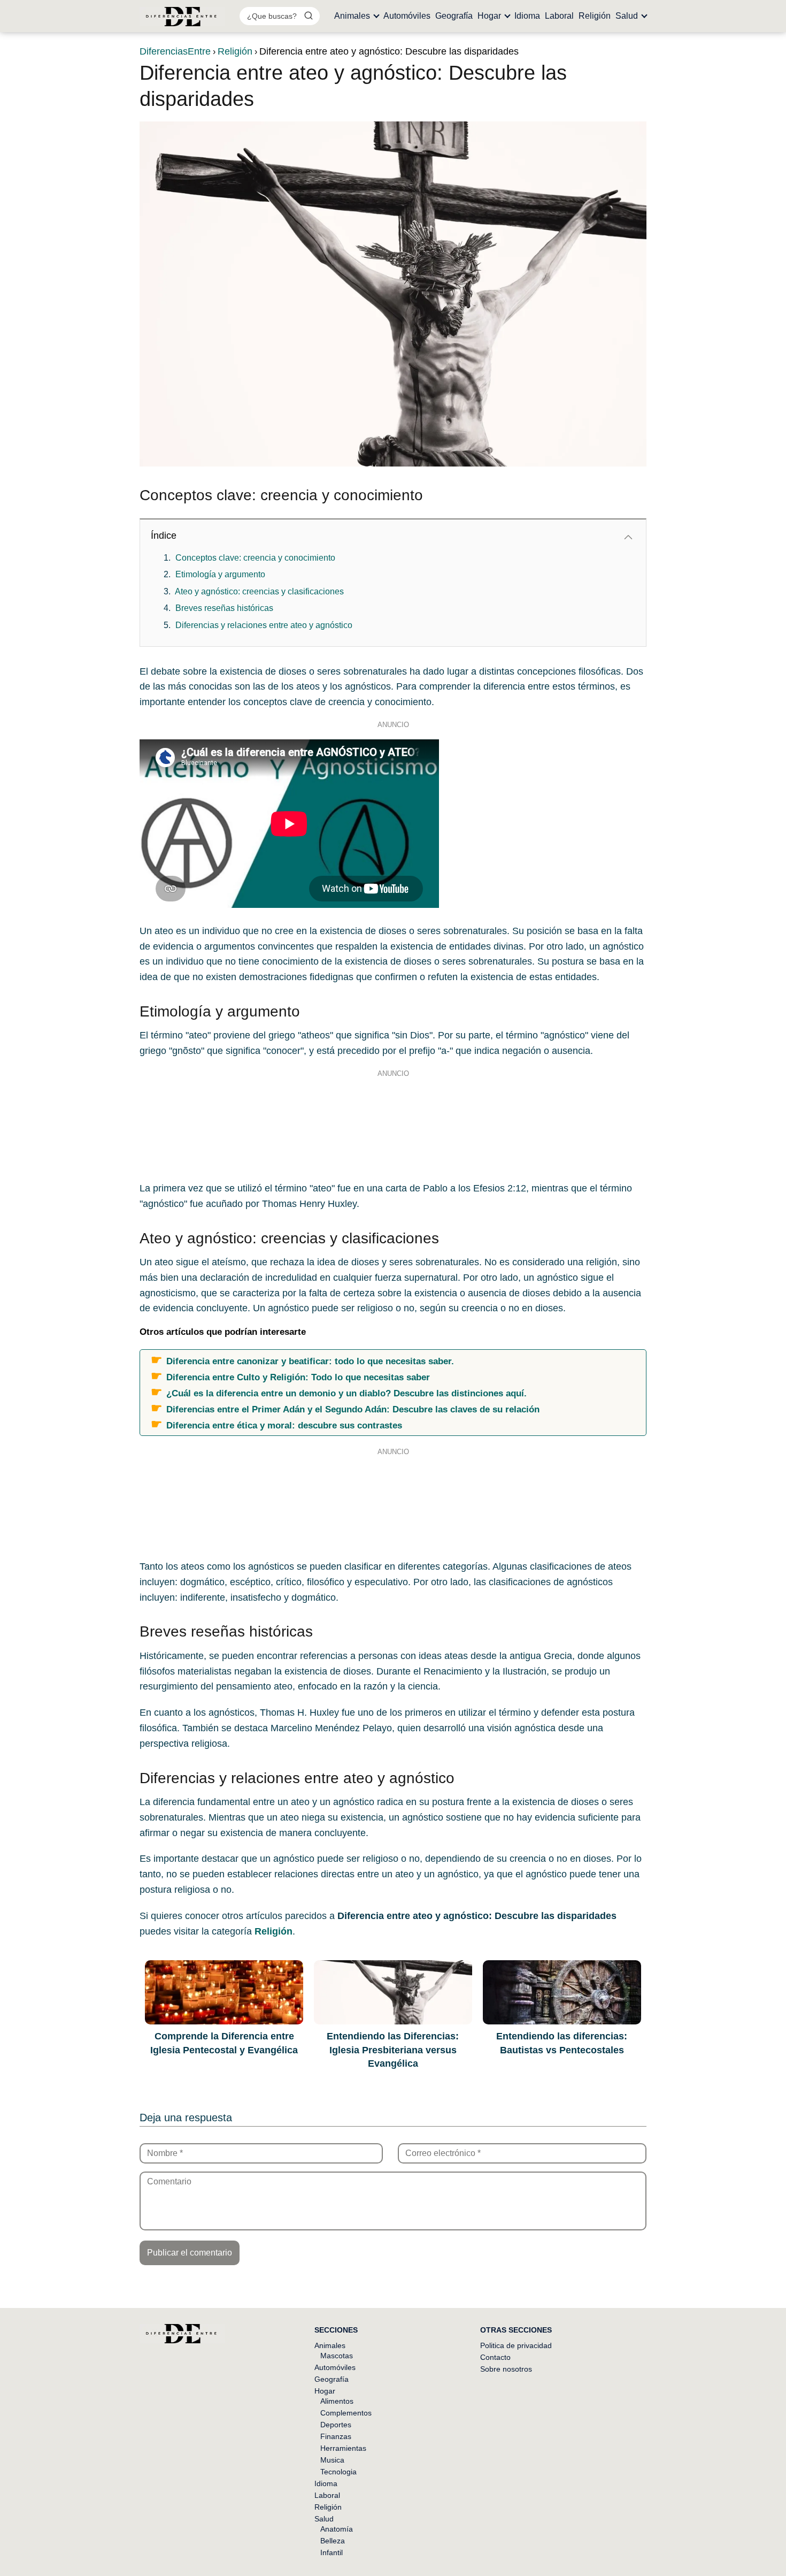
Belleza (333, 2541)
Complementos (346, 2413)
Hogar (489, 16)
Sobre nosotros (506, 2369)
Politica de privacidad (516, 2345)
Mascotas (337, 2356)
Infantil (332, 2552)
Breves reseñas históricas (224, 608)
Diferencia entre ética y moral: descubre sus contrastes (284, 1425)
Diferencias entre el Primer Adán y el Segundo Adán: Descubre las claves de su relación (353, 1409)
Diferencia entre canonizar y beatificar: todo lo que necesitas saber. (310, 1361)
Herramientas (343, 2448)
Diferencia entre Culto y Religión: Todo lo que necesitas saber (298, 1377)
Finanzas (336, 2436)
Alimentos (337, 2401)
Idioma (527, 16)
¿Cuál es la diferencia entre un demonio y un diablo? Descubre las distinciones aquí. (346, 1393)
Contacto (495, 2357)
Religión (595, 16)
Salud (627, 16)
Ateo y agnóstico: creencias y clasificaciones (259, 591)
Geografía (454, 16)
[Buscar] (309, 16)
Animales (352, 16)
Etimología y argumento (220, 574)
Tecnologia (338, 2472)
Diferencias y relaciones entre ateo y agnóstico (264, 625)
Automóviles (407, 16)
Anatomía (337, 2529)
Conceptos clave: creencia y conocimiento (255, 558)
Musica (332, 2460)
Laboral (559, 16)
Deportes (336, 2425)
